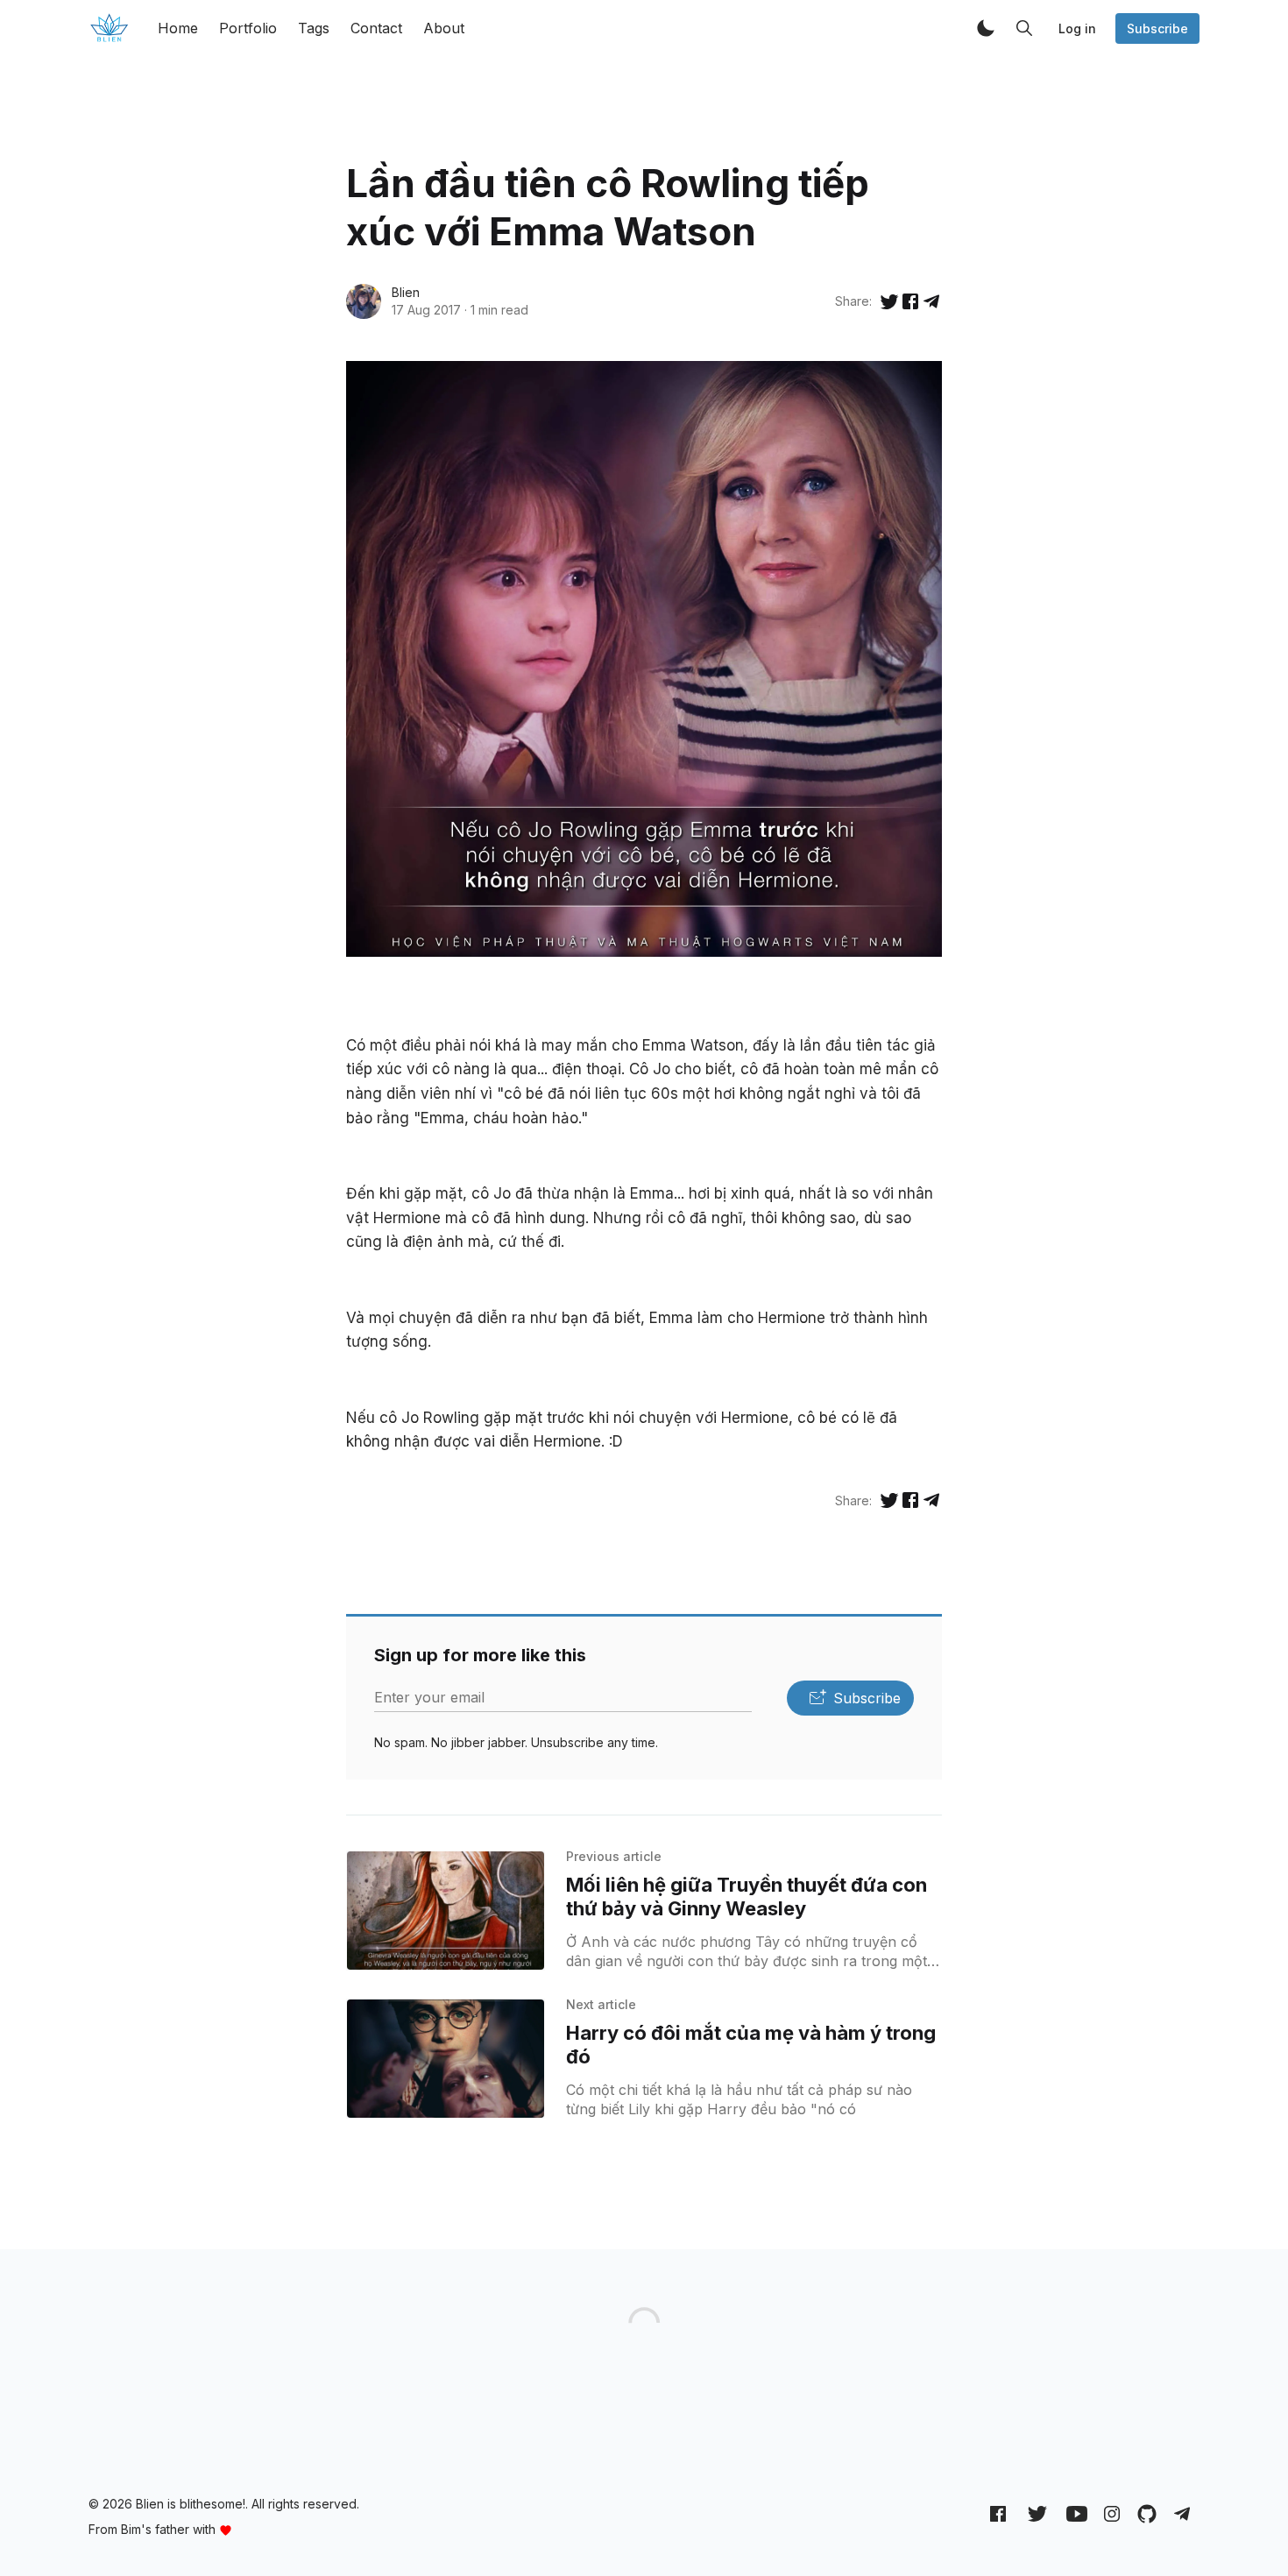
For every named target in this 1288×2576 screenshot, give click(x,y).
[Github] (1147, 2513)
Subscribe (1157, 28)
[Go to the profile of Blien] (364, 301)
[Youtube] (1077, 2513)
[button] (986, 28)
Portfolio (248, 28)
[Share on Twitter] (889, 301)
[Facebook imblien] (998, 2513)
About (444, 28)
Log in (1077, 28)
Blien (406, 292)
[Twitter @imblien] (1037, 2513)
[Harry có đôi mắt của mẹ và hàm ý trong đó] (446, 2059)
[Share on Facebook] (910, 301)
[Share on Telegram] (931, 301)
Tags (314, 28)
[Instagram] (1112, 2513)
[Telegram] (1182, 2513)
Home (178, 28)
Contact (376, 28)
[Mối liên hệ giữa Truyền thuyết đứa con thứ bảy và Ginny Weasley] (446, 1911)
